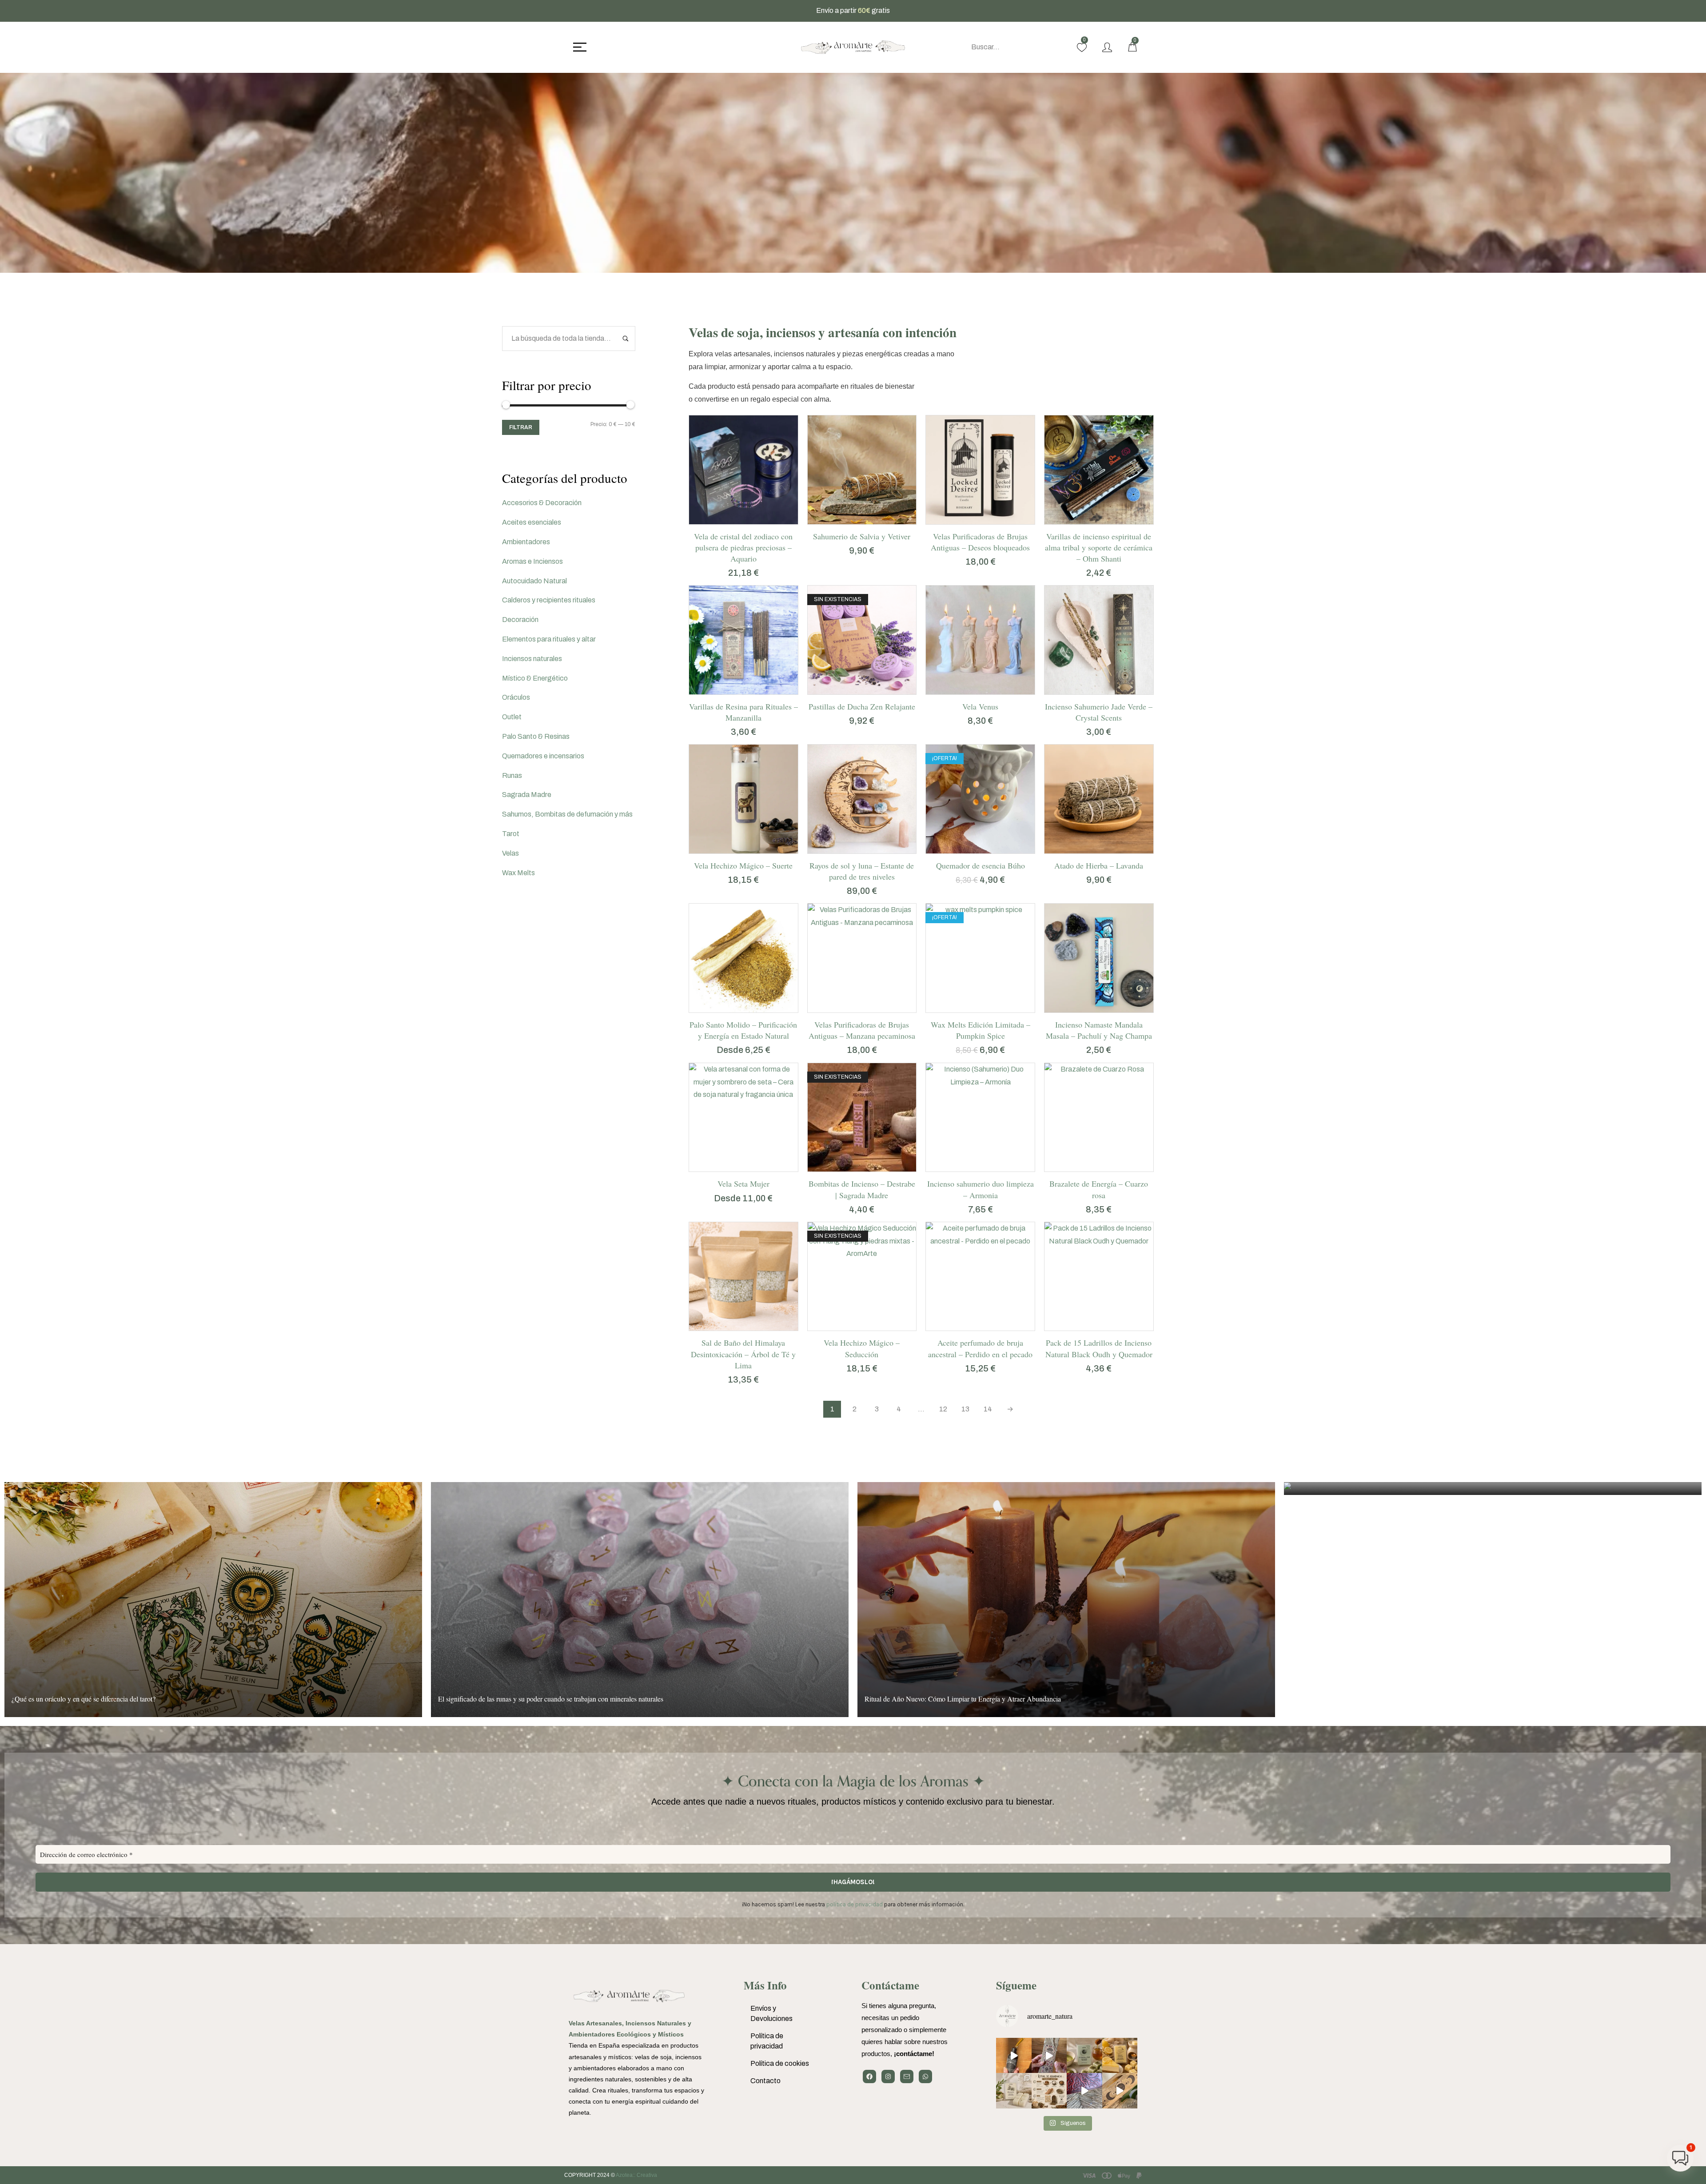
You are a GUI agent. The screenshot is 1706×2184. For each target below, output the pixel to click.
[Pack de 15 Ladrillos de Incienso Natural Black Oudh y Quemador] (1099, 1277)
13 (965, 1409)
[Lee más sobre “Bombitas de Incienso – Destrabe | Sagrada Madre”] (851, 1167)
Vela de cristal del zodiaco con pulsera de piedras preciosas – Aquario (743, 547)
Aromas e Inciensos (532, 561)
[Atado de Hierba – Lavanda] (1099, 799)
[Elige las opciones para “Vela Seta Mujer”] (732, 1167)
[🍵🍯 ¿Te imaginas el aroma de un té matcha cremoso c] (1084, 2056)
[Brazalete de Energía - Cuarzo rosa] (1099, 1118)
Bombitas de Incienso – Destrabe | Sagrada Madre (862, 1189)
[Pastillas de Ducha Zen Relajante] (862, 640)
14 (988, 1409)
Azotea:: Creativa (636, 2175)
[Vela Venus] (980, 640)
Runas (512, 775)
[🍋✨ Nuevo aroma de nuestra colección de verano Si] (1120, 2056)
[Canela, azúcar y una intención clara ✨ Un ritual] (1049, 2091)
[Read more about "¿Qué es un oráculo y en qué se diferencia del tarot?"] (213, 1600)
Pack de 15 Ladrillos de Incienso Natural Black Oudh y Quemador (1099, 1348)
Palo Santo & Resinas (536, 736)
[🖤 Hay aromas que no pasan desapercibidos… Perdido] (1014, 2056)
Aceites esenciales (532, 522)
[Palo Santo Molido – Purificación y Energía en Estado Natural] (743, 958)
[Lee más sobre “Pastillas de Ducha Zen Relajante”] (851, 690)
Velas (510, 853)
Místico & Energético (535, 678)
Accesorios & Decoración (542, 503)
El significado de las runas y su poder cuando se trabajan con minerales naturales (551, 1699)
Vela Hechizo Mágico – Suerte (743, 865)
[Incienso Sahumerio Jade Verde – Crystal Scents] (1099, 640)
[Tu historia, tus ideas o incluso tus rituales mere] (1084, 2091)
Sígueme (1016, 1985)
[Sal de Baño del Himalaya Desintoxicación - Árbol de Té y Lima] (743, 1277)
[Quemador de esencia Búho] (980, 799)
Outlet (512, 717)
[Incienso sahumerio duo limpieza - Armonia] (980, 1118)
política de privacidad (855, 1904)
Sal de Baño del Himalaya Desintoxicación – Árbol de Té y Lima (743, 1354)
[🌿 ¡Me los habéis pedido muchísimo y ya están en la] (1014, 2091)
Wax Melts (518, 873)
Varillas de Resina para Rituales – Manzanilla (743, 712)
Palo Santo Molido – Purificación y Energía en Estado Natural (743, 1030)
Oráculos (516, 697)
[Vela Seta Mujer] (743, 1118)
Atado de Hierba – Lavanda (1099, 865)
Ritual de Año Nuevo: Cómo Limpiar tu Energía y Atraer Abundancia (963, 1699)
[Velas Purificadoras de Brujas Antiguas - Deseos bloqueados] (980, 470)
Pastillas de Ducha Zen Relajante (862, 706)
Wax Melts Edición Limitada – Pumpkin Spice (981, 1030)
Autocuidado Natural (534, 581)
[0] (1082, 48)
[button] (732, 520)
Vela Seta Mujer (743, 1184)
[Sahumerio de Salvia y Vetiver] (862, 470)
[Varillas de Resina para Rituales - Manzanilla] (743, 640)
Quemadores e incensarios (543, 756)
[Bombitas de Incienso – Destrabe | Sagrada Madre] (862, 1118)
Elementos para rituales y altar (549, 639)
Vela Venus (980, 706)
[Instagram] (888, 2076)
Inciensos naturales (532, 659)
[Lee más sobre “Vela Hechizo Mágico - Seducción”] (851, 1326)
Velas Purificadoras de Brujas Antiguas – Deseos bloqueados (980, 542)
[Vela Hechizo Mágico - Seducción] (862, 1277)
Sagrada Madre (527, 795)
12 (943, 1409)
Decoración (520, 620)
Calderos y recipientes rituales (549, 600)
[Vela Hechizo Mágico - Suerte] (743, 799)
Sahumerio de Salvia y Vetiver (862, 536)
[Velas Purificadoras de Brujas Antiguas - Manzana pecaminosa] (862, 958)
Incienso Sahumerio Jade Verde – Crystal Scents (1099, 712)
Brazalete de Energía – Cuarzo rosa (1099, 1189)
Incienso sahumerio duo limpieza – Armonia (981, 1189)
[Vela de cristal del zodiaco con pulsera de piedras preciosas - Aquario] (743, 470)
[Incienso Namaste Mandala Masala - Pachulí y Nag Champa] (1099, 958)
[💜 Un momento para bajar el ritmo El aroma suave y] (1049, 2056)
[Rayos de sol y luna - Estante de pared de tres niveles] (862, 799)
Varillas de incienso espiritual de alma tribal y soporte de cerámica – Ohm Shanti (1099, 547)
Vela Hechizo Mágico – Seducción (862, 1348)
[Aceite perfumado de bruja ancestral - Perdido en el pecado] (980, 1277)
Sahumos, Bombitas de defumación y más (567, 814)
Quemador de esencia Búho (981, 865)
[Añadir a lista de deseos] (754, 520)
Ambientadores (526, 542)
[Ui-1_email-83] (907, 2076)
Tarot (511, 834)
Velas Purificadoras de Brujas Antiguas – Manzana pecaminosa (862, 1030)
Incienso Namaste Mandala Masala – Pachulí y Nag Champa (1099, 1030)
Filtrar (521, 427)
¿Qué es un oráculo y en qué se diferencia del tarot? (84, 1699)
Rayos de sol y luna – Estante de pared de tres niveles (862, 871)
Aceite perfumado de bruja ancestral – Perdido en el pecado (980, 1348)
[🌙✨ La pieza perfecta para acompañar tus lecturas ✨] (1120, 2091)
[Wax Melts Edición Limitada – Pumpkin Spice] (980, 958)
